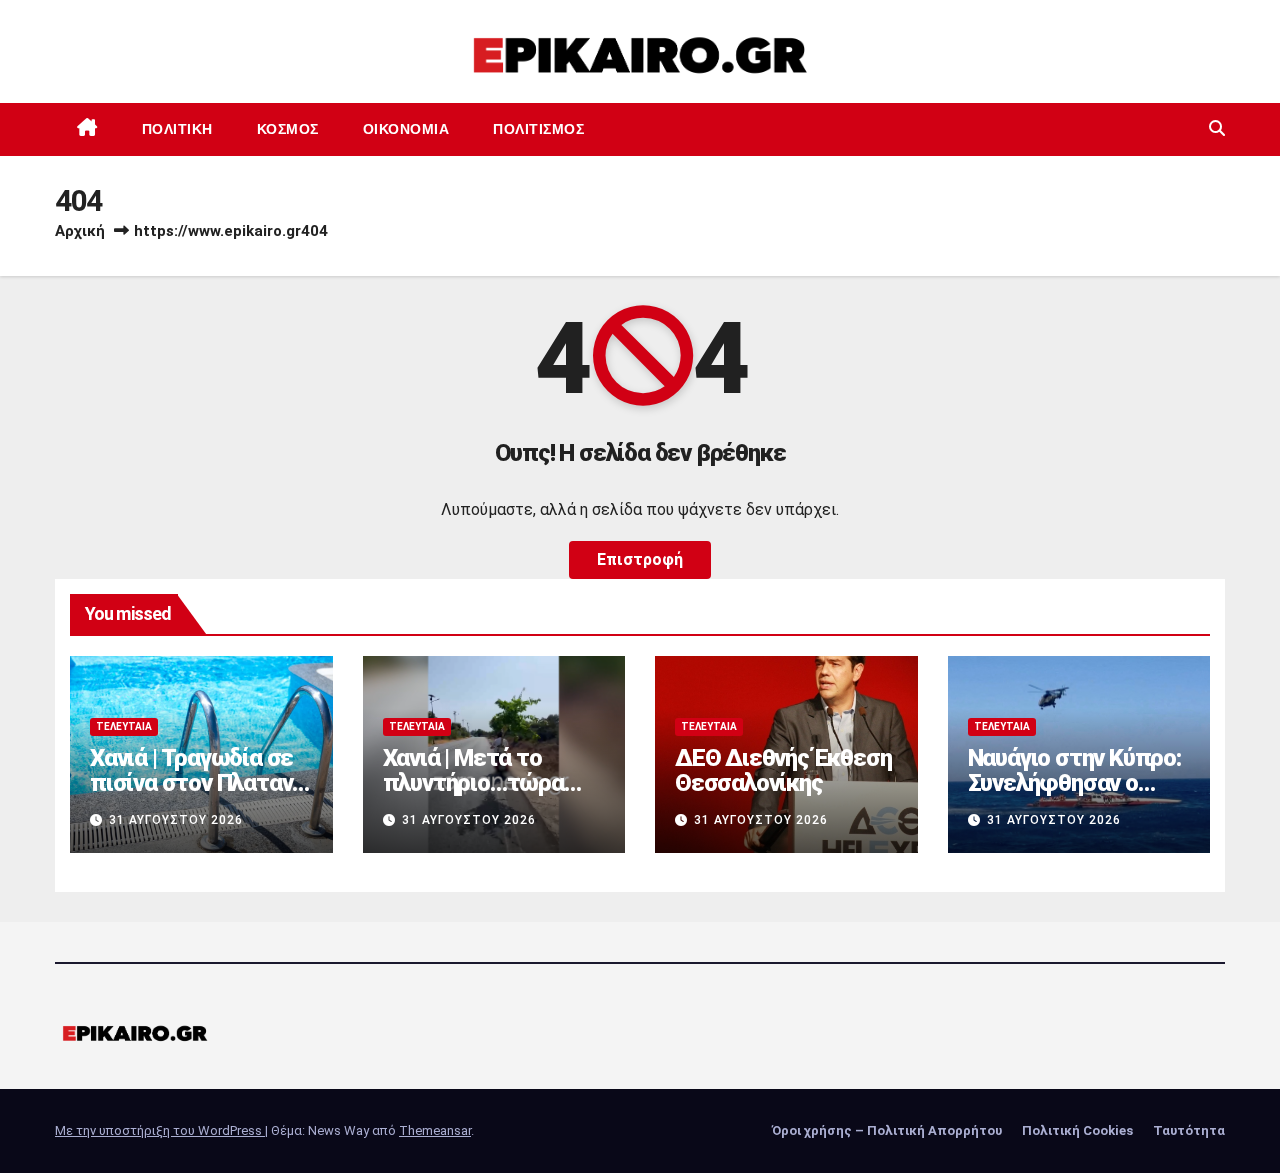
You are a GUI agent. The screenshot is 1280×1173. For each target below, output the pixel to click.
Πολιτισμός (538, 129)
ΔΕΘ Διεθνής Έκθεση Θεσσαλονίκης (783, 770)
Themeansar (435, 1130)
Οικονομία (406, 129)
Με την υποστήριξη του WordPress (160, 1130)
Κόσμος (288, 129)
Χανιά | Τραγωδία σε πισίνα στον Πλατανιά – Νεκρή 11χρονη (201, 783)
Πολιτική (177, 129)
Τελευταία (124, 726)
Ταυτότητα (1189, 1130)
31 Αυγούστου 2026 (176, 820)
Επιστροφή (640, 559)
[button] (1217, 128)
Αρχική (80, 231)
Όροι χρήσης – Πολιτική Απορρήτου (887, 1130)
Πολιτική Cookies (1077, 1130)
